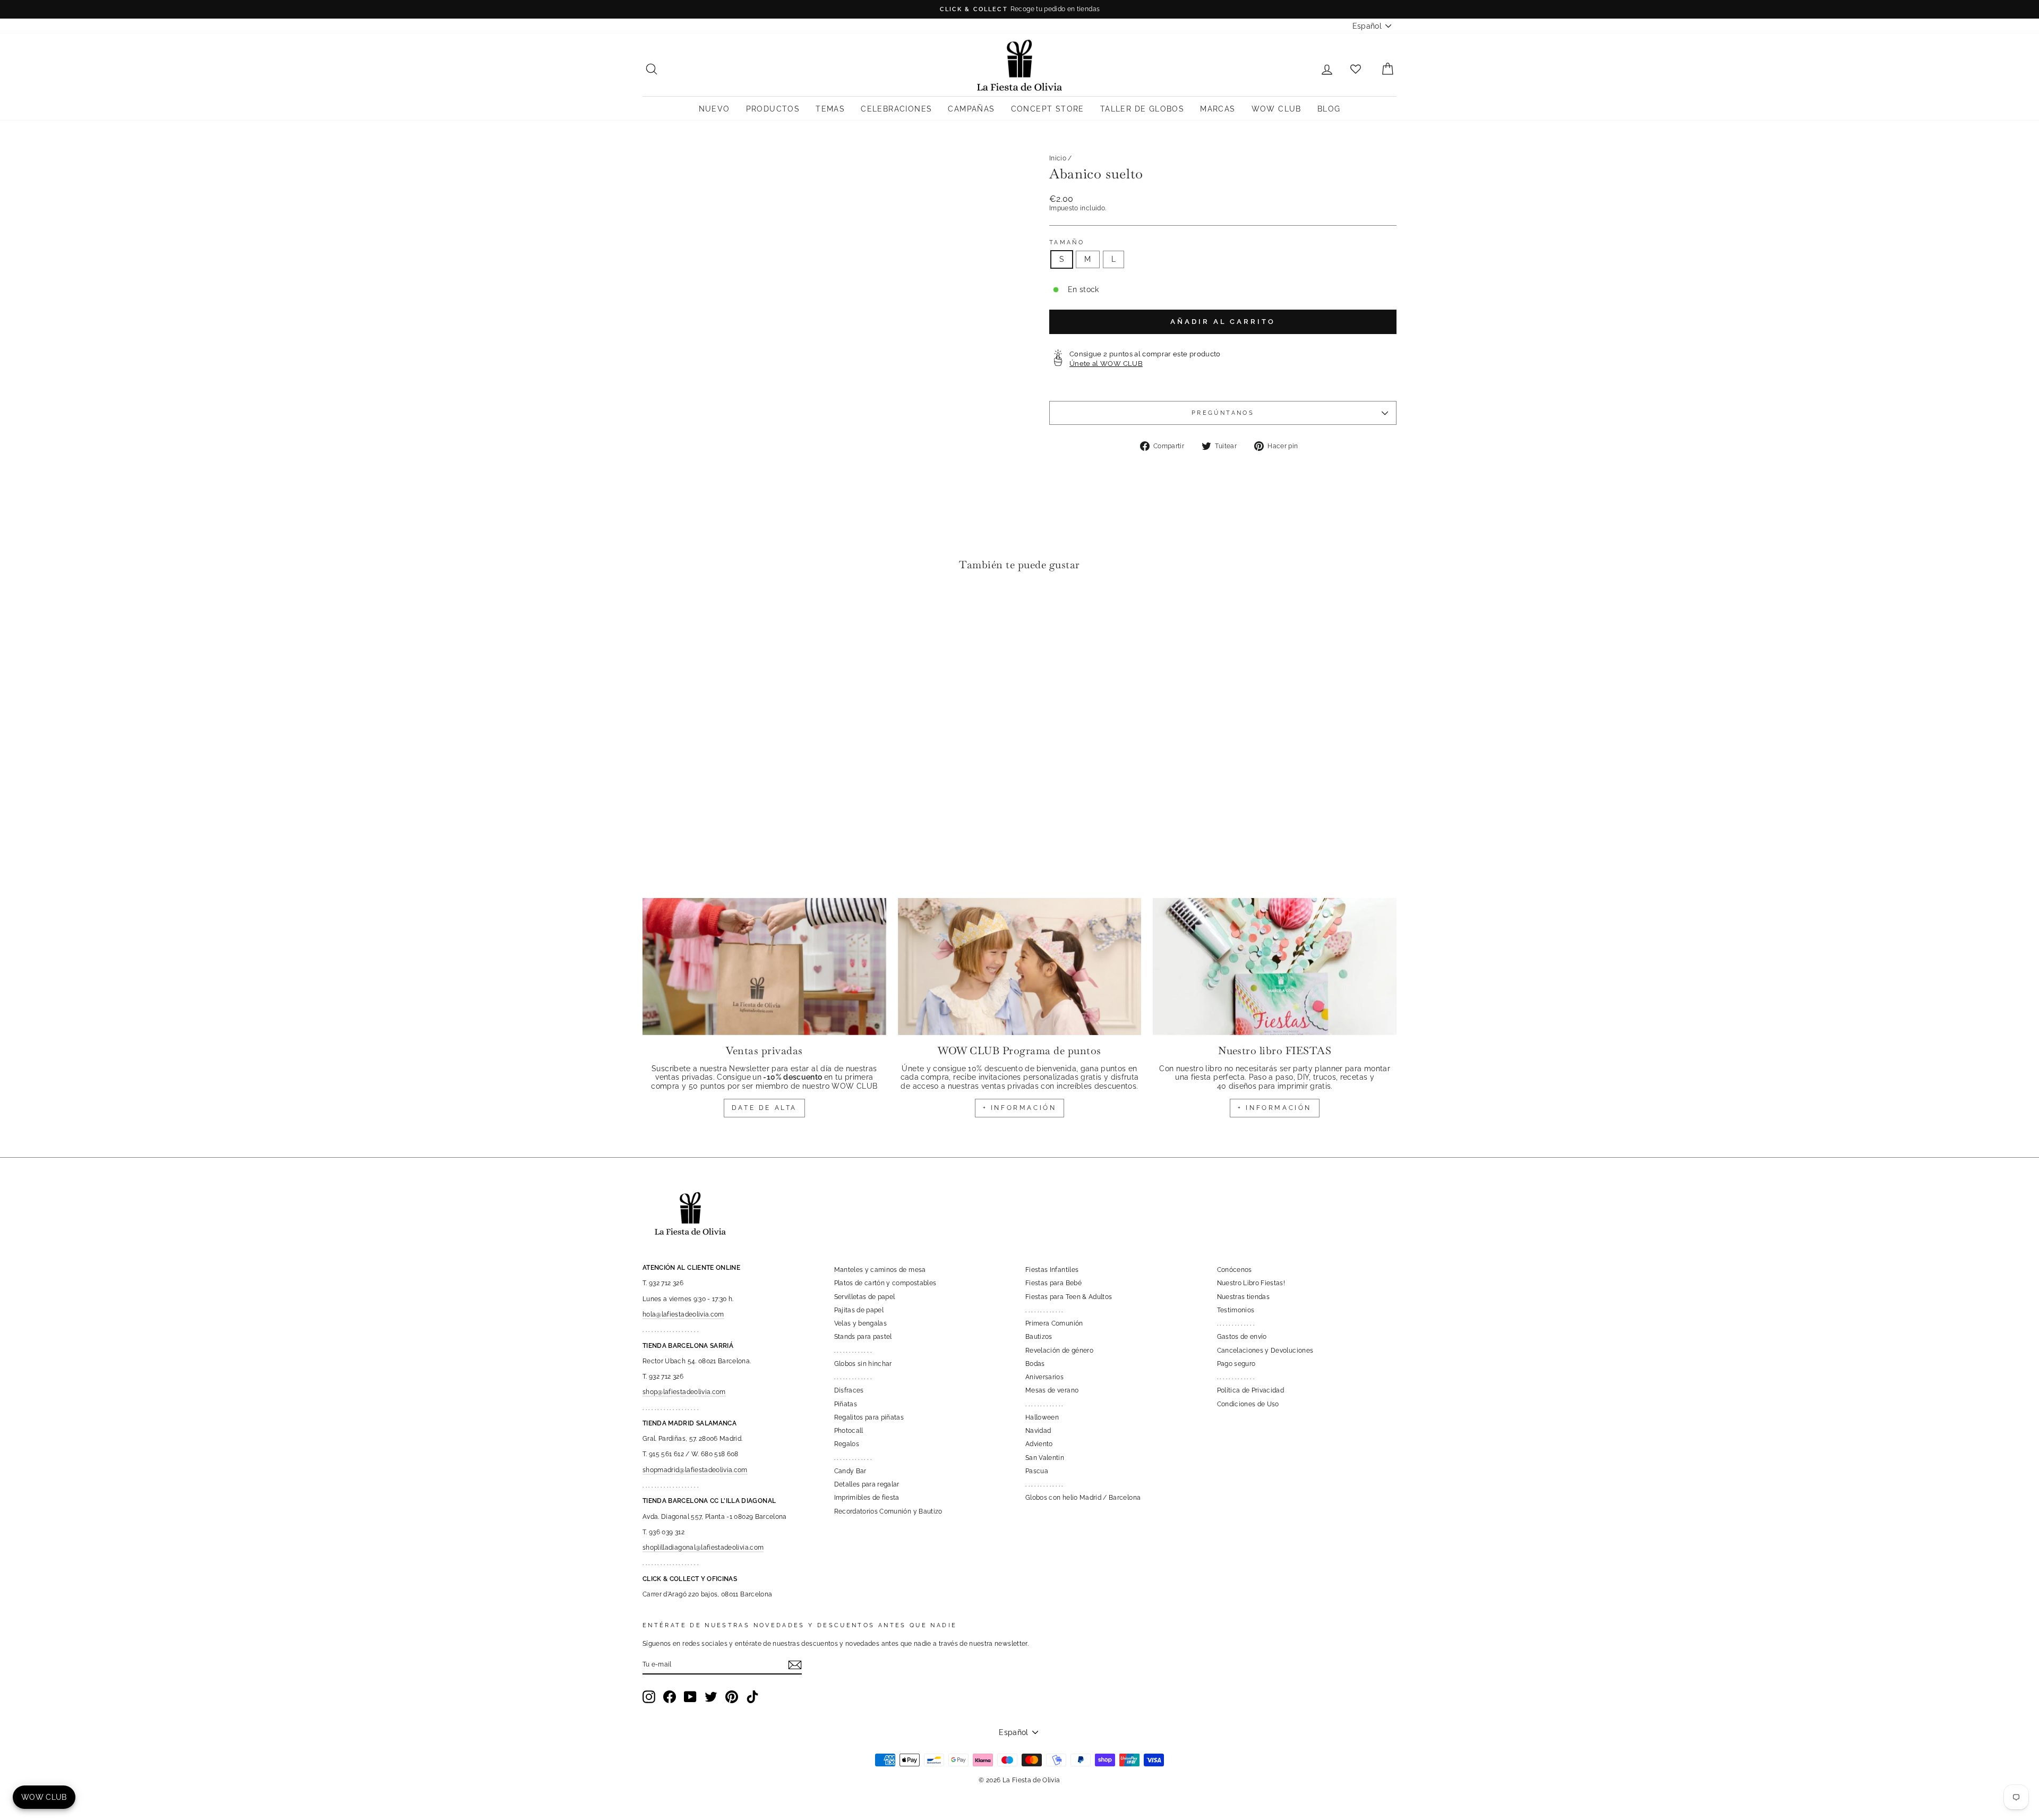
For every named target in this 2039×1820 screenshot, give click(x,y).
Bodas (1035, 1364)
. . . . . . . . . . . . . (853, 1351)
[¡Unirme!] (795, 1665)
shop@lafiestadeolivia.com (684, 1392)
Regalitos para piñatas (869, 1417)
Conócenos (1235, 1270)
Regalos (847, 1444)
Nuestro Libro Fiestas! (1251, 1283)
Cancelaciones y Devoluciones (1265, 1351)
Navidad (1038, 1431)
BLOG (1329, 109)
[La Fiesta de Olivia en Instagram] (649, 1697)
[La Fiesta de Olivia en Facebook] (670, 1697)
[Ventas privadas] (764, 967)
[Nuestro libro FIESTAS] (1275, 967)
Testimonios (1236, 1310)
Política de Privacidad (1251, 1390)
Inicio (1058, 158)
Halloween (1042, 1417)
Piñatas (846, 1404)
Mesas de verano (1052, 1390)
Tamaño (1067, 242)
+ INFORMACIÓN (1020, 1108)
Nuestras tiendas (1244, 1297)
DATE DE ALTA (764, 1108)
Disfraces (849, 1390)
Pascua (1037, 1471)
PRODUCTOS (773, 109)
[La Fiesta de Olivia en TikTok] (752, 1697)
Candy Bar (850, 1471)
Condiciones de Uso (1248, 1404)
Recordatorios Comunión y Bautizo (888, 1511)
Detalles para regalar (867, 1484)
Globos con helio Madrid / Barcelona (1083, 1498)
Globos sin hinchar (863, 1364)
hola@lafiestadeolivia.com (683, 1314)
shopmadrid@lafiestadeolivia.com (695, 1470)
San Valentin (1045, 1458)
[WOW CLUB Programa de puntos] (1020, 967)
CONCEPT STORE (1048, 109)
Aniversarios (1044, 1377)
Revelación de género (1059, 1351)
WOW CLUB (1276, 109)
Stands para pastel (863, 1337)
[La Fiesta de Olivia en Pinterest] (732, 1697)
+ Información (1275, 1108)
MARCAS (1218, 109)
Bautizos (1039, 1337)
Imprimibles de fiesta (867, 1498)
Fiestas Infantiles (1052, 1270)
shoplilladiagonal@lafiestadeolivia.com (703, 1548)
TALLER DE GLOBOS (1142, 109)
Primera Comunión (1054, 1323)
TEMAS (830, 109)
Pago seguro (1236, 1364)
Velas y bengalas (861, 1323)
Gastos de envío (1242, 1337)
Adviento (1039, 1444)
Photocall (849, 1431)
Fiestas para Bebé (1053, 1283)
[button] (653, 612)
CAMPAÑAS (971, 109)
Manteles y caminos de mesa (880, 1270)
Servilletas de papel (865, 1297)
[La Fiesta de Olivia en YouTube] (690, 1697)
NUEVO (714, 109)
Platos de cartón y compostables (885, 1283)
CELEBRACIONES (896, 109)
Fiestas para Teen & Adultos (1069, 1297)
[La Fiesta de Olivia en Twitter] (711, 1697)
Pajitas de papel (859, 1310)
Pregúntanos (1223, 413)
